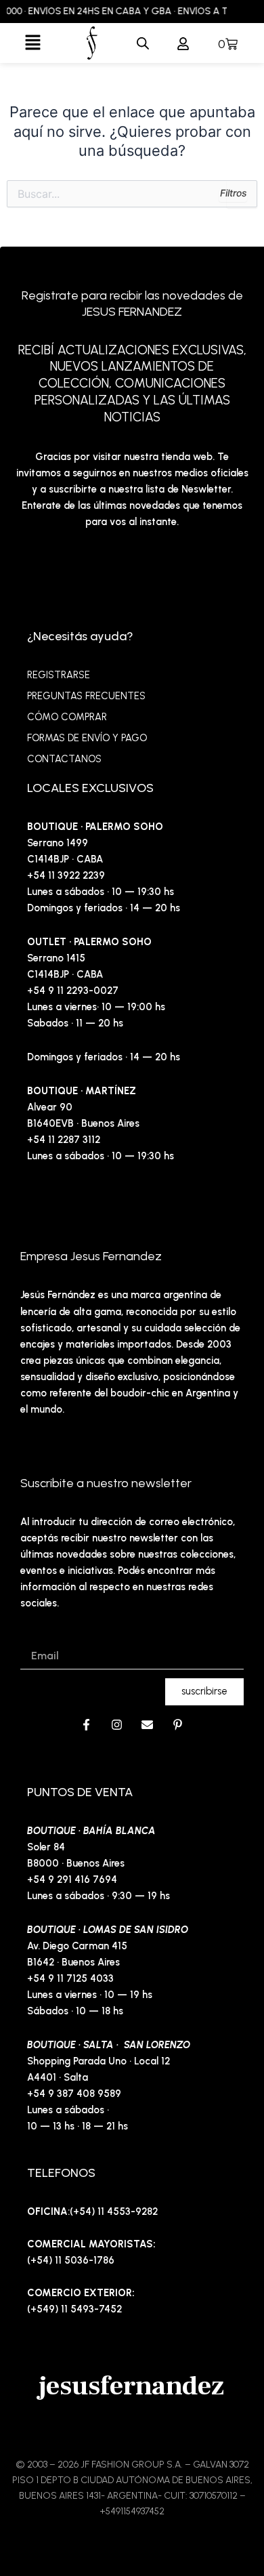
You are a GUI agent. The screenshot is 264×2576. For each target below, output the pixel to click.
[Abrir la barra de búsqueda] (143, 43)
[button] (33, 43)
